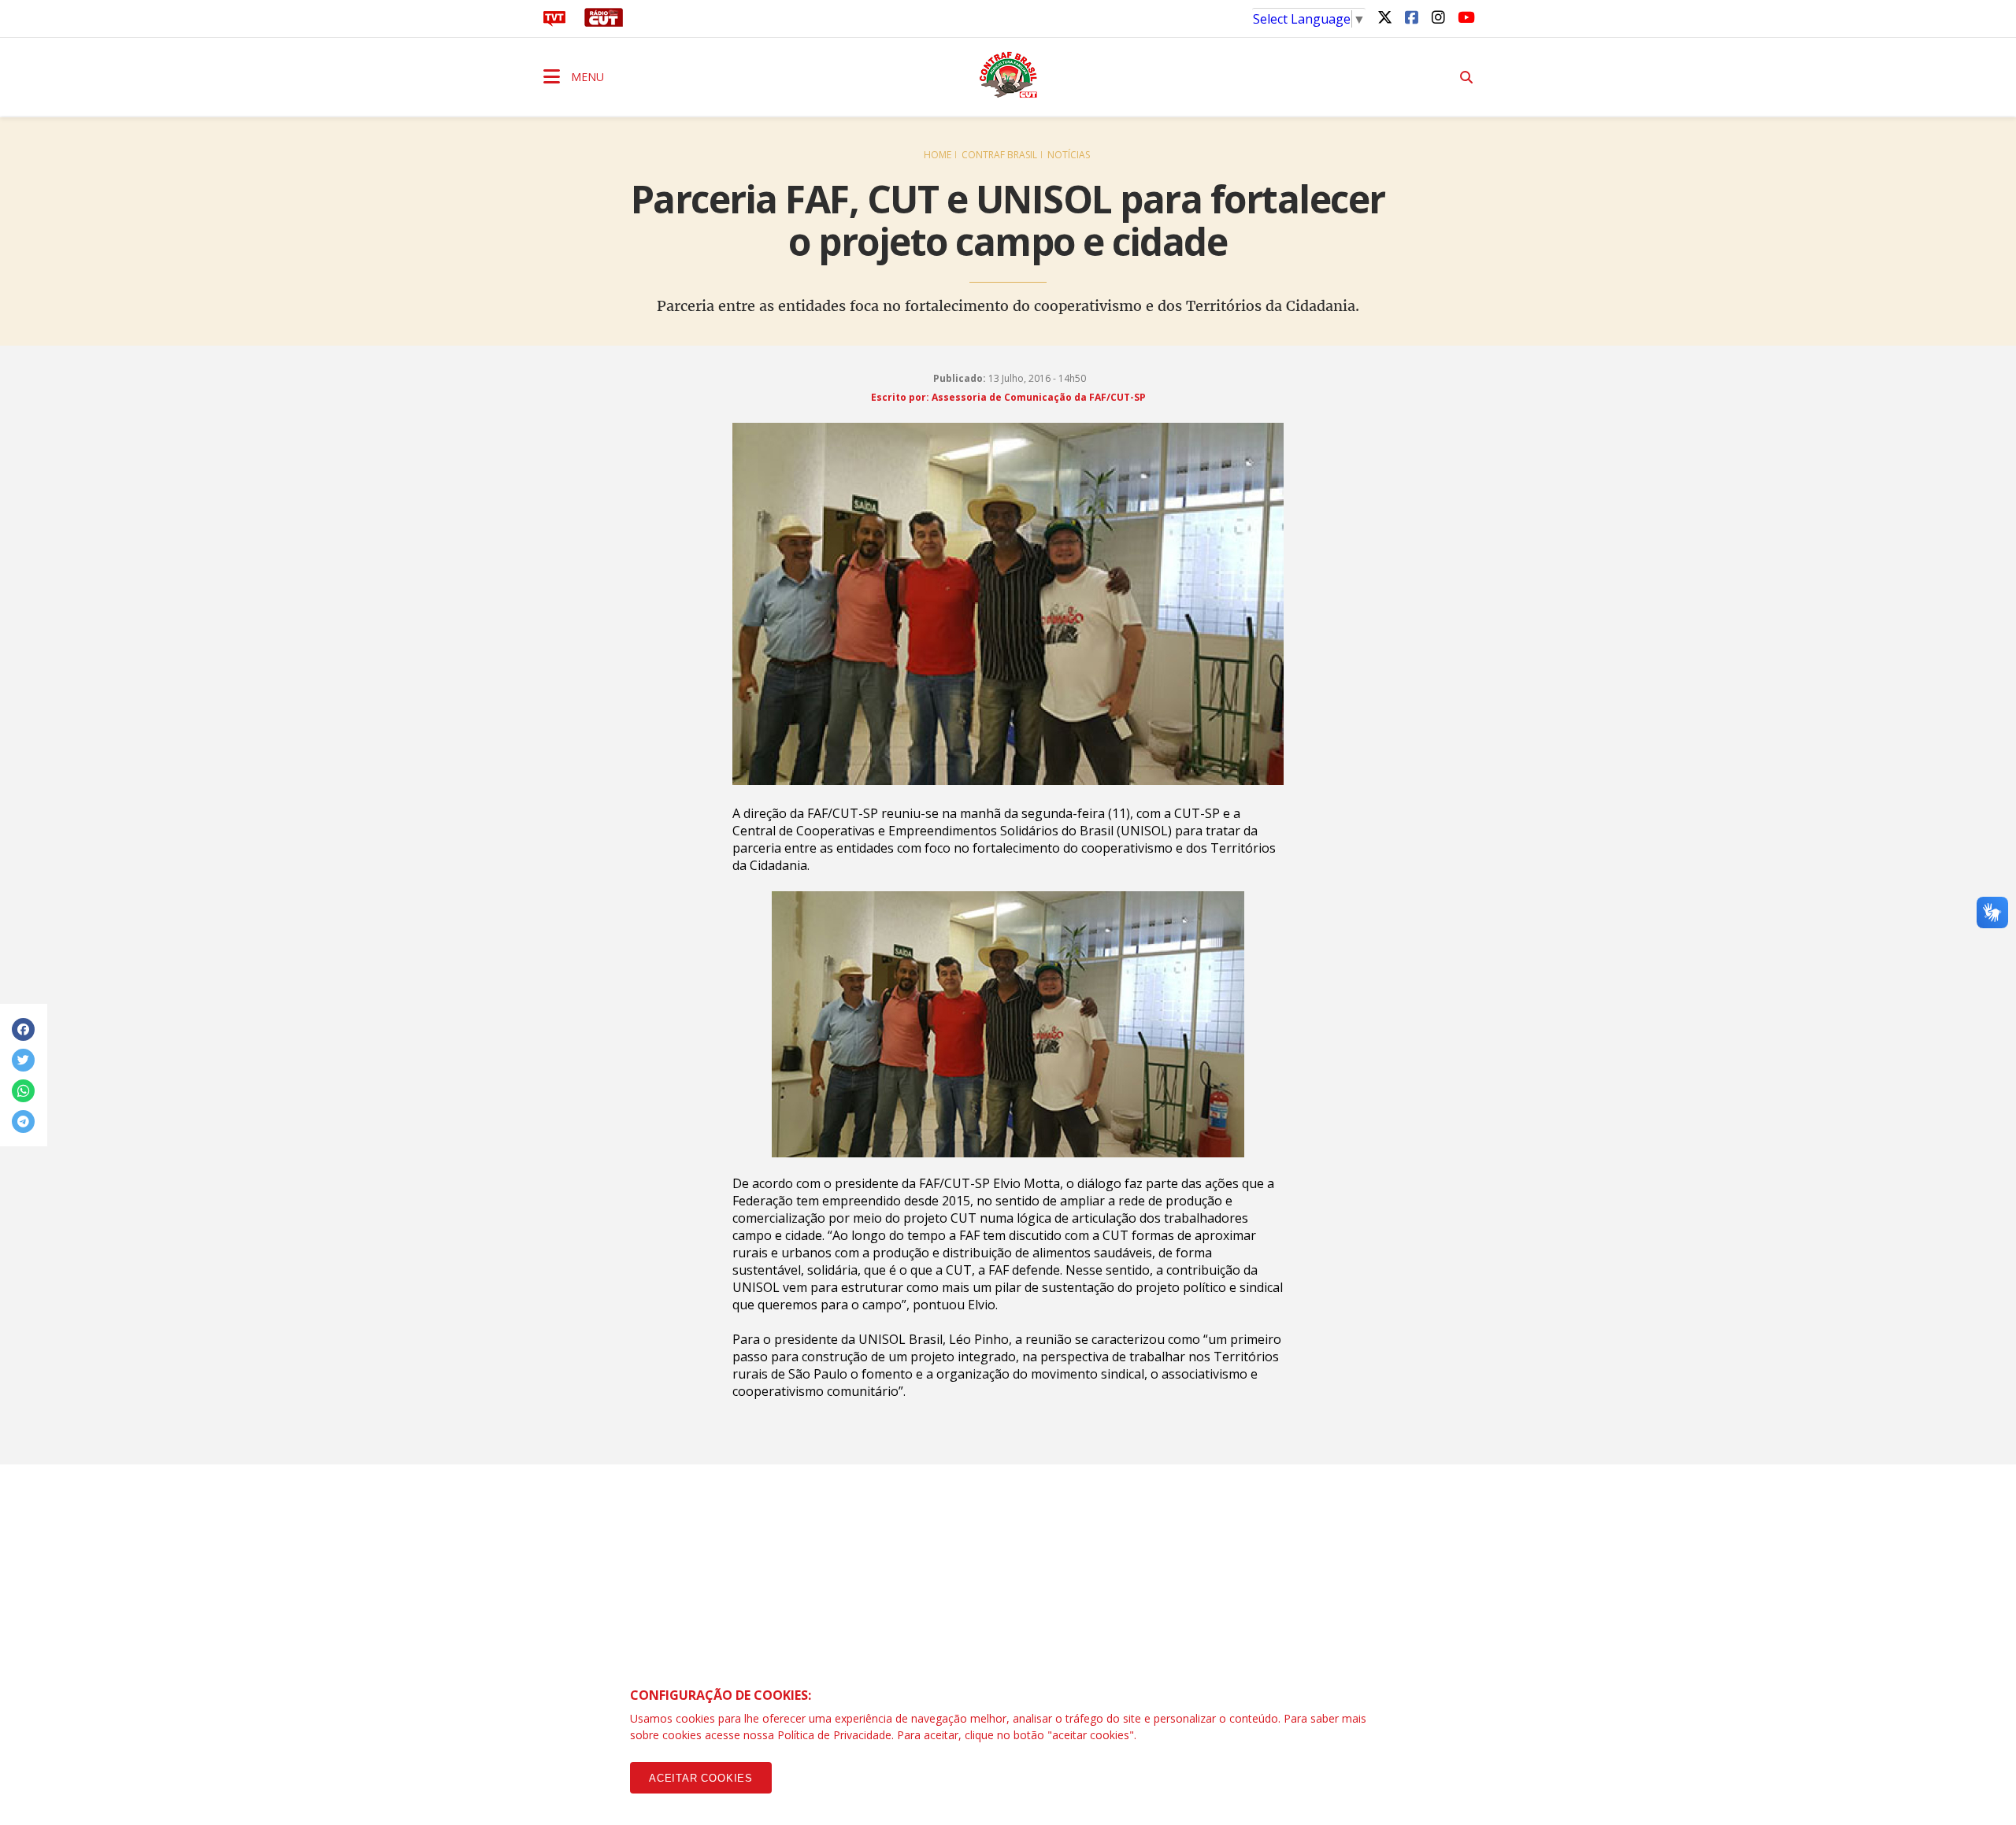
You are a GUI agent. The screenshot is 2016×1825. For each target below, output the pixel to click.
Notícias (1069, 155)
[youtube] (1465, 17)
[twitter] (1384, 17)
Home (938, 155)
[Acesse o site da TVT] (554, 22)
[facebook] (1411, 17)
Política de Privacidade (834, 1735)
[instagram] (1438, 17)
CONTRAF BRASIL (999, 155)
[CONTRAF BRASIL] (1008, 75)
